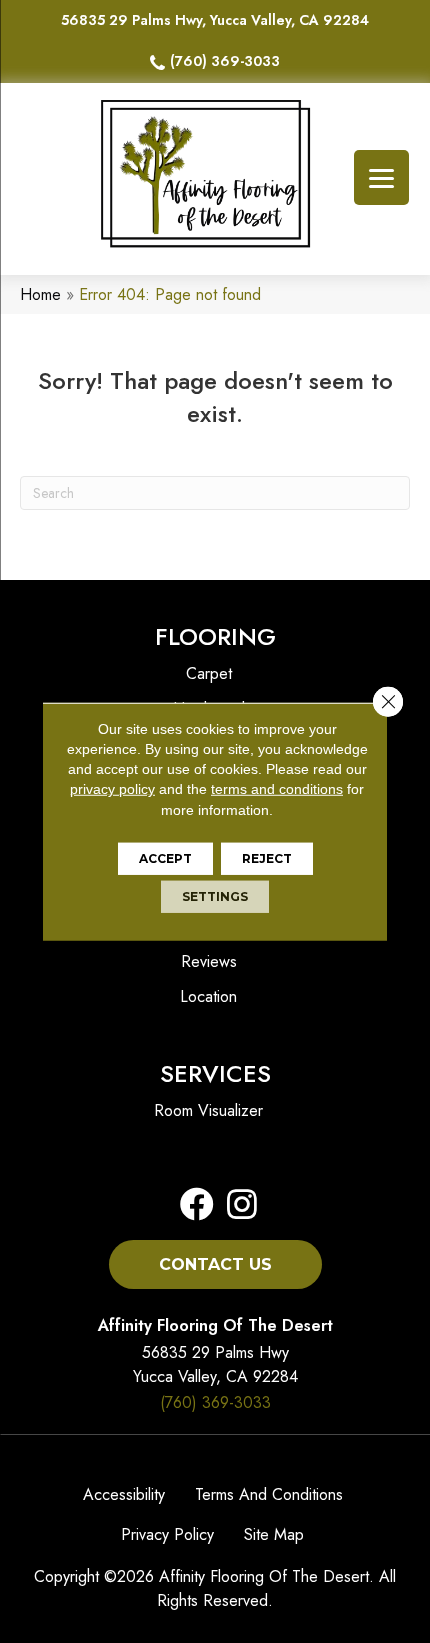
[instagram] (236, 1205)
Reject (267, 858)
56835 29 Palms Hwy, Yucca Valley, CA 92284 (215, 20)
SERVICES (215, 1073)
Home (40, 294)
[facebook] (197, 1205)
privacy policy (112, 789)
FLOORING (215, 636)
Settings (215, 896)
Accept (165, 858)
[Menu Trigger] (381, 177)
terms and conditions (277, 789)
